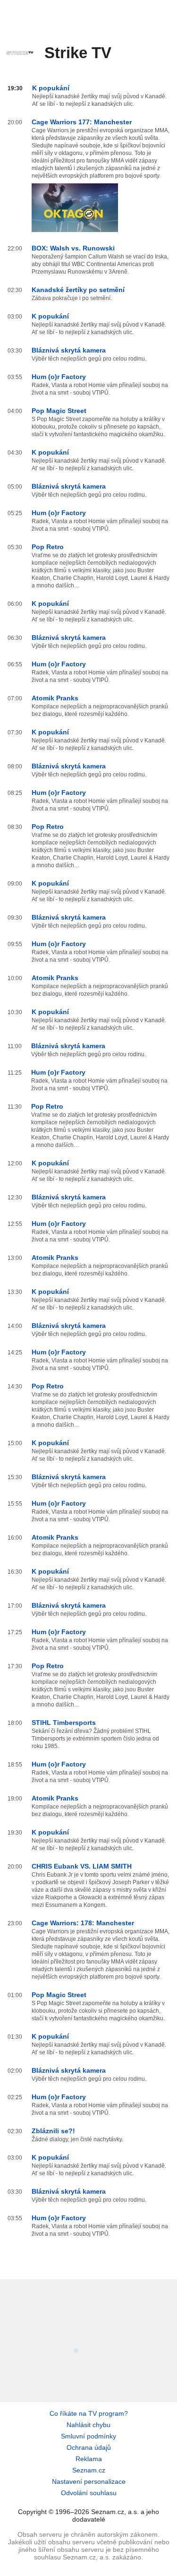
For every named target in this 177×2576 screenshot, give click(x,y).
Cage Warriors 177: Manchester (82, 122)
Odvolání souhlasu (89, 2493)
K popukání (51, 88)
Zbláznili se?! (53, 2131)
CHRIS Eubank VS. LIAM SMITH (82, 1866)
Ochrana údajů (89, 2447)
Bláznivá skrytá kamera (69, 350)
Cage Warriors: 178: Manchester (83, 1923)
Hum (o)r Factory (59, 377)
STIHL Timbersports (64, 1723)
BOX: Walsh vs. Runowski (73, 248)
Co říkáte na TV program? (89, 2413)
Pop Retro (48, 547)
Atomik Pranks (55, 698)
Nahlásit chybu (88, 2425)
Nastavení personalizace (89, 2481)
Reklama (89, 2459)
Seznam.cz (89, 2470)
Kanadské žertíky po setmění (78, 290)
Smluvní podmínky (88, 2436)
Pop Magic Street (59, 411)
